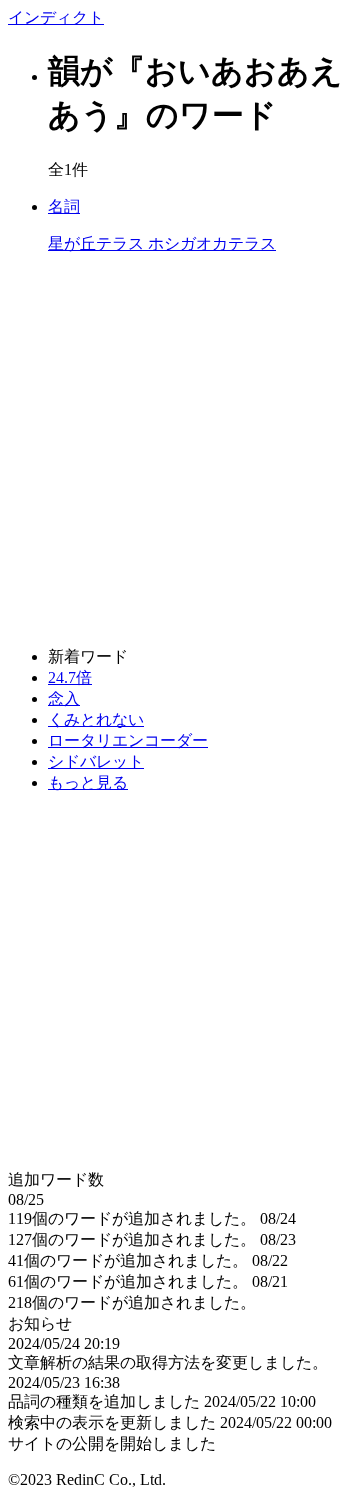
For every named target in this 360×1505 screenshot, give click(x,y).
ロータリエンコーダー (128, 740)
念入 (64, 698)
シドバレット (96, 761)
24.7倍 (70, 677)
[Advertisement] (180, 451)
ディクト (56, 17)
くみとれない (96, 719)
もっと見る (88, 782)
